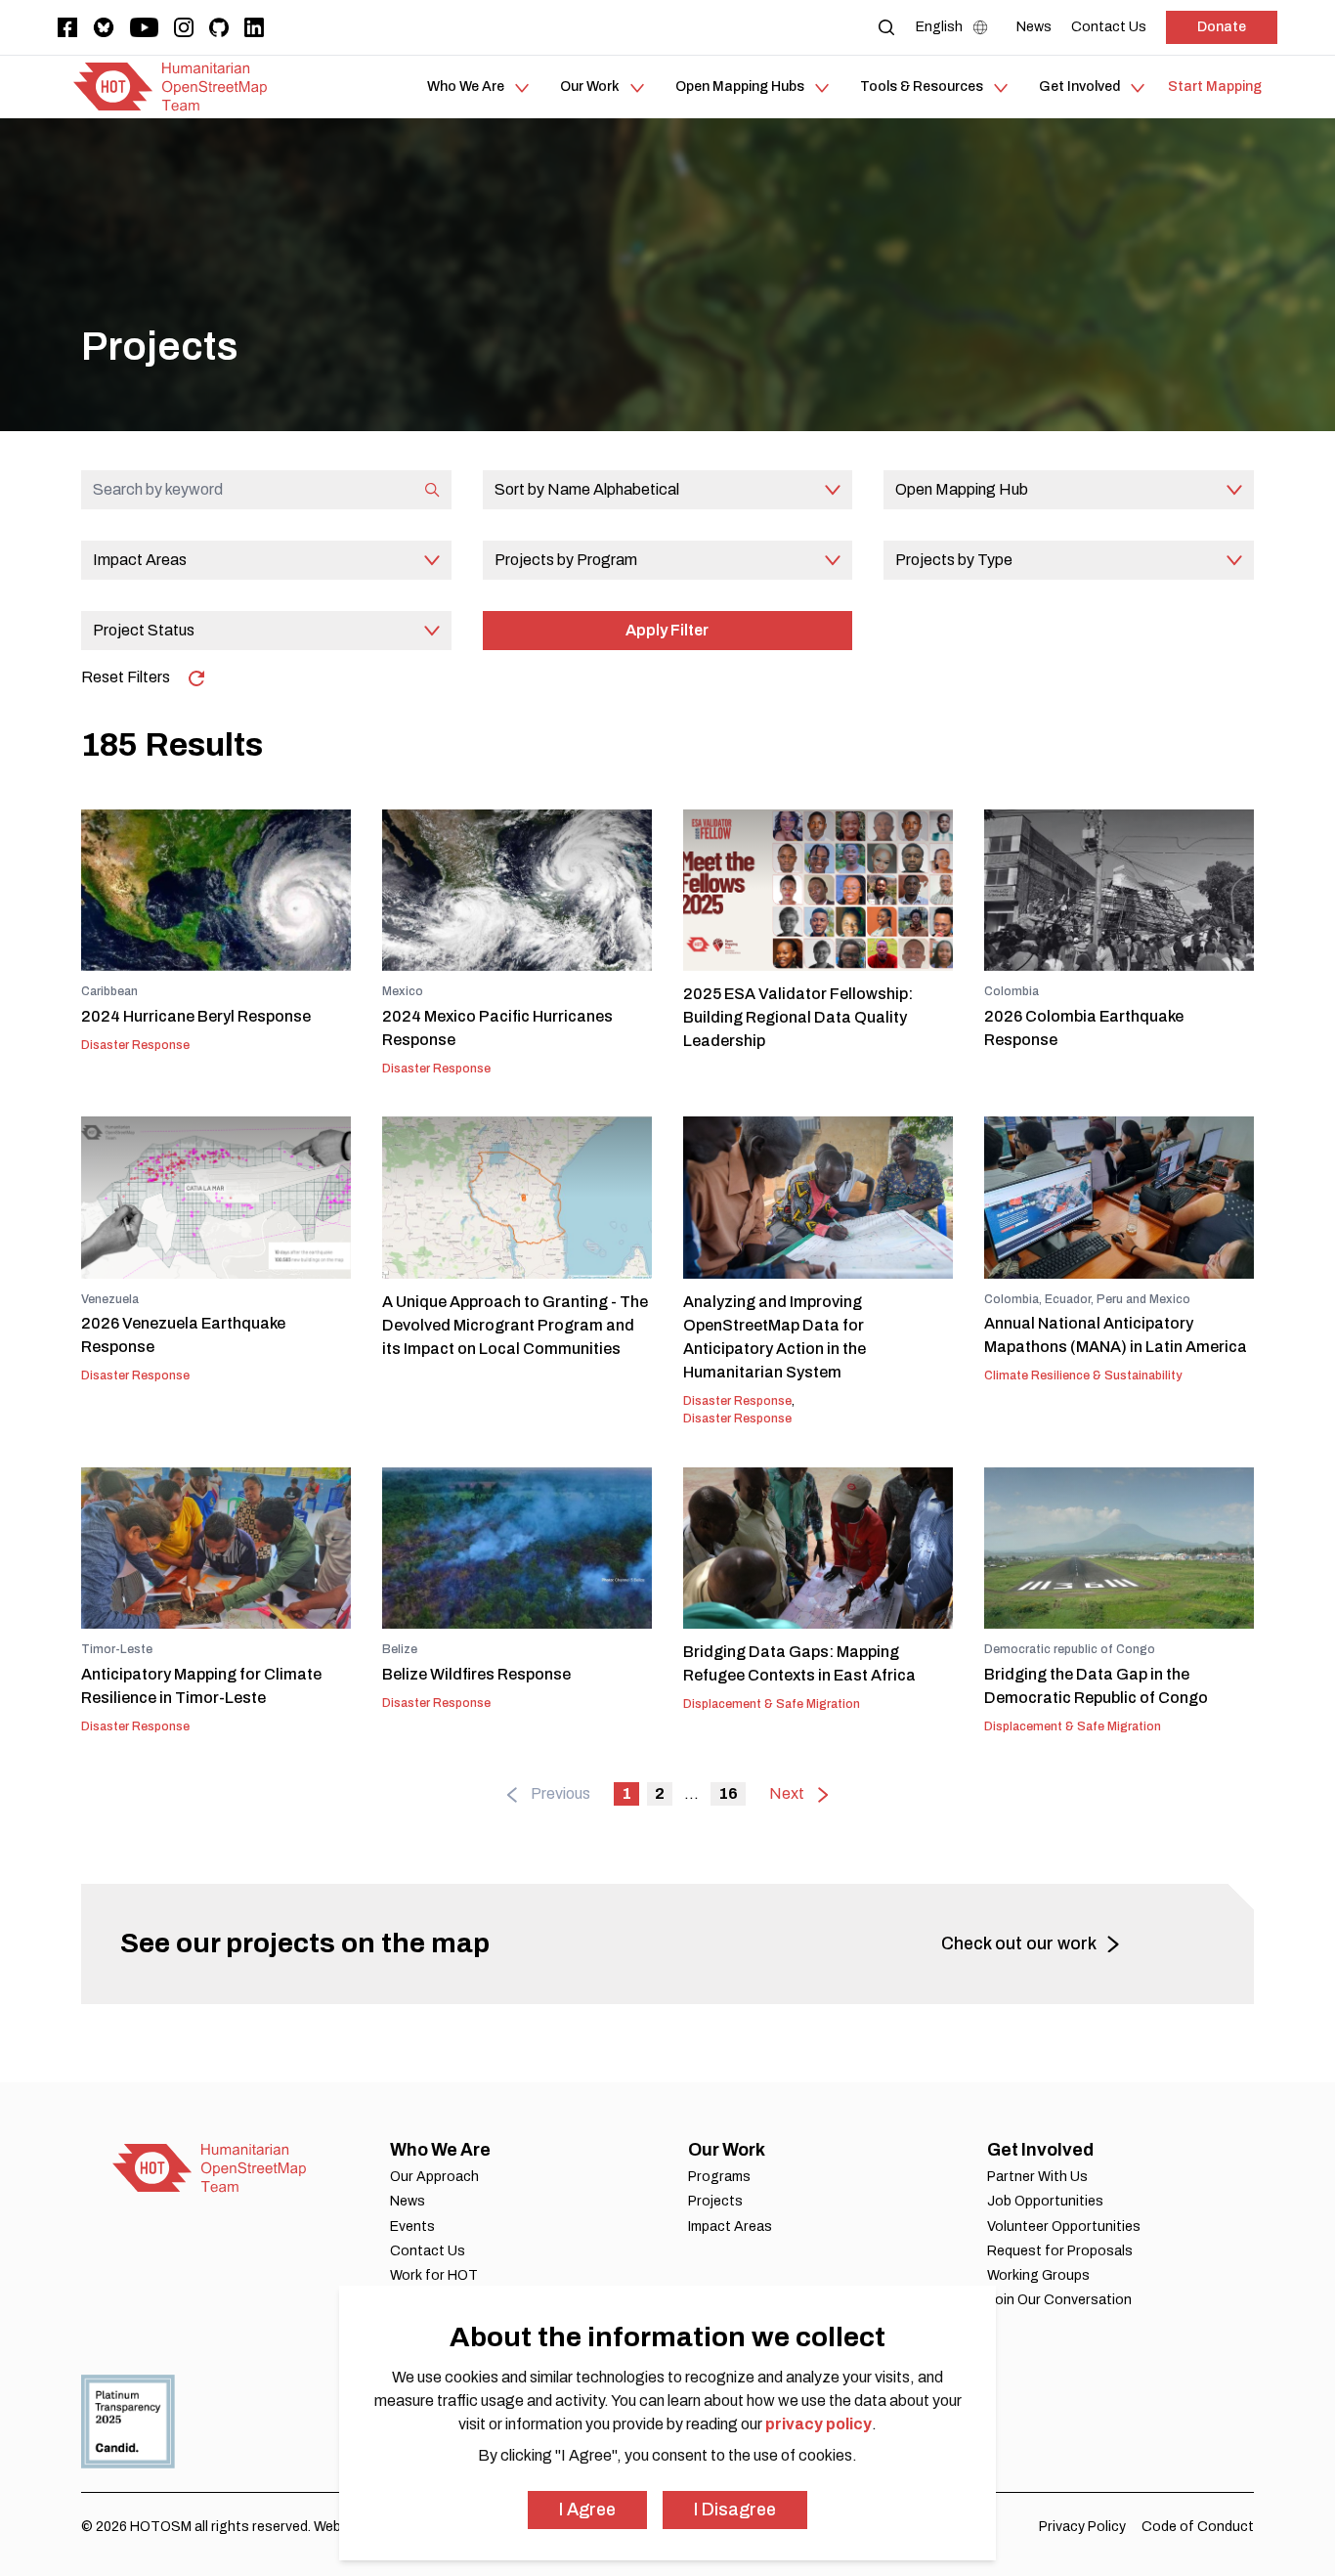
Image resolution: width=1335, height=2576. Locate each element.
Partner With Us (1037, 2177)
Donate (1222, 27)
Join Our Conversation (1059, 2300)
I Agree (587, 2510)
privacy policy (818, 2424)
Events (412, 2227)
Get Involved (1040, 2150)
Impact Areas (730, 2227)
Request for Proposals (1060, 2251)
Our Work (727, 2150)
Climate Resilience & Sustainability (1083, 1375)
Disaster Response (135, 1045)
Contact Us (428, 2251)
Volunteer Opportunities (1064, 2227)
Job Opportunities (1045, 2201)
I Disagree (735, 2510)
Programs (719, 2177)
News (408, 2201)
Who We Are (440, 2150)
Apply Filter (667, 630)
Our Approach (434, 2177)
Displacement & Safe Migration (772, 1704)
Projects (715, 2201)
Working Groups (1038, 2275)
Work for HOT (434, 2275)
